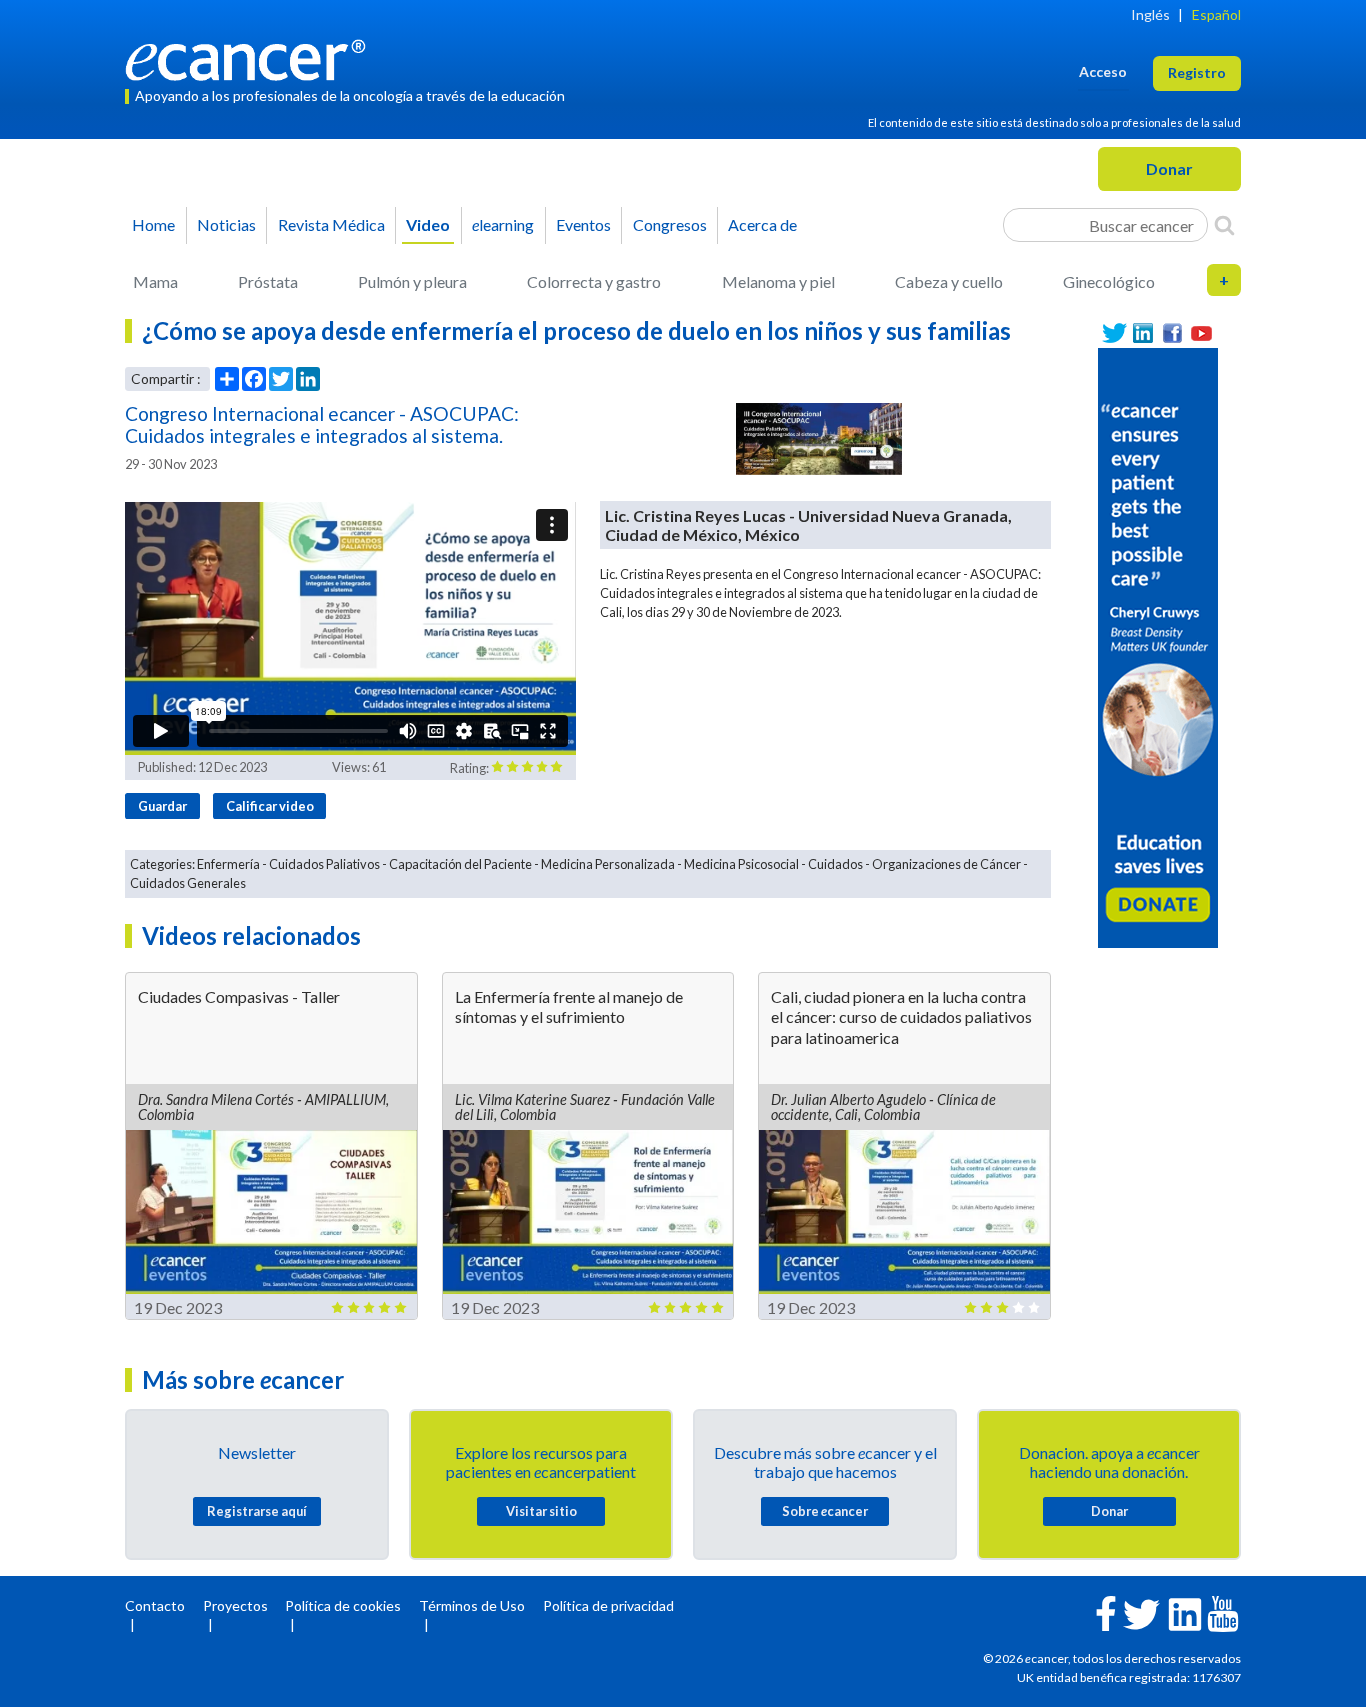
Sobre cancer (825, 1511)
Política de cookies (343, 1605)
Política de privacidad (608, 1605)
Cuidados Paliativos (324, 864)
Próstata (268, 281)
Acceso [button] (1103, 71)
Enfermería (228, 864)
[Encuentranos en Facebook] (1172, 333)
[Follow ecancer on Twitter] (1141, 1612)
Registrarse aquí (257, 1511)
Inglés (1150, 14)
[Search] (1224, 225)
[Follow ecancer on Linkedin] (1185, 1612)
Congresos (670, 224)
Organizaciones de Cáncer (946, 864)
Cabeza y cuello (949, 281)
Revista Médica (331, 224)
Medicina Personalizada (608, 864)
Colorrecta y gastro (594, 281)
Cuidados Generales (188, 883)
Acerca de (762, 224)
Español (1216, 14)
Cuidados (835, 864)
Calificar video (270, 806)
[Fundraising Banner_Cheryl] (1158, 645)
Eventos (583, 224)
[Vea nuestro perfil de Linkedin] (1143, 333)
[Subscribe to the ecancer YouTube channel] (1223, 1612)
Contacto (155, 1605)
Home (153, 224)
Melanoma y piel (778, 281)
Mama (155, 281)
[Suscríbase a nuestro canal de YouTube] (1201, 333)
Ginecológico (1109, 281)
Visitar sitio (541, 1511)
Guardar (162, 806)
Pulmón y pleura (412, 281)
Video (428, 224)
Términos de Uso (472, 1605)
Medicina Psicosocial (741, 864)
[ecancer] (251, 57)
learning (503, 224)
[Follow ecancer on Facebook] (1106, 1611)
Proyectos (235, 1605)
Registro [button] (1197, 72)
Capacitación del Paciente (460, 864)
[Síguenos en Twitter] (1114, 333)
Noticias (226, 224)
